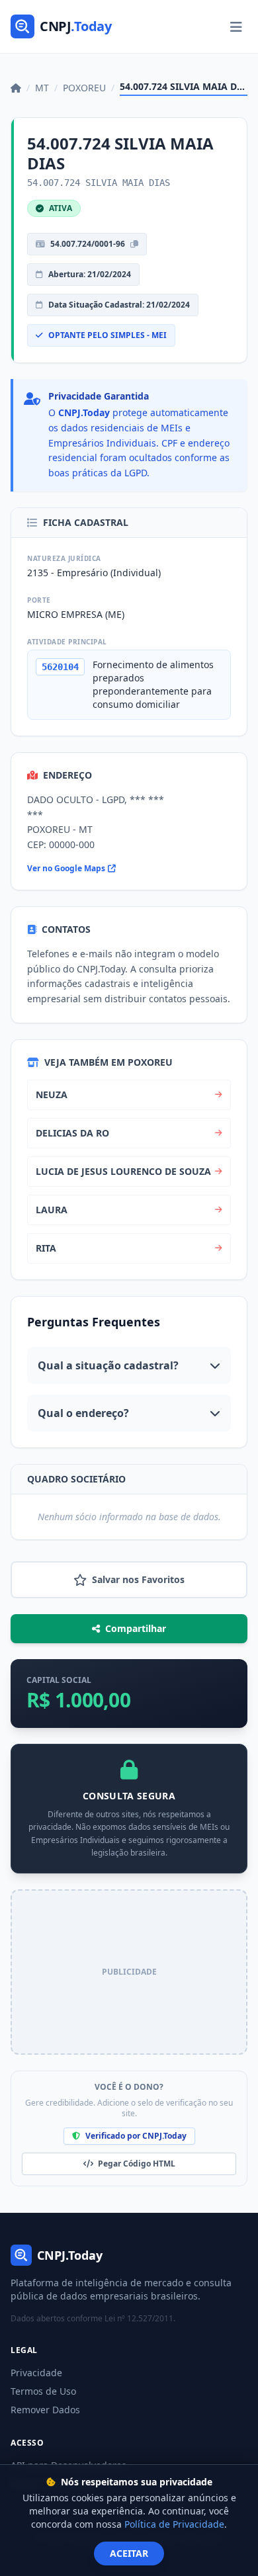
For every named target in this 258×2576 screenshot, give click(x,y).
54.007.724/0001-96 (88, 244)
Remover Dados (45, 2410)
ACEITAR (129, 2553)
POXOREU (84, 88)
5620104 (60, 667)
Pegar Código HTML (136, 2164)
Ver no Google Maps (66, 869)
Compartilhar (136, 1628)
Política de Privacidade (174, 2524)
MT (42, 88)
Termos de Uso (43, 2391)
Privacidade (36, 2373)
